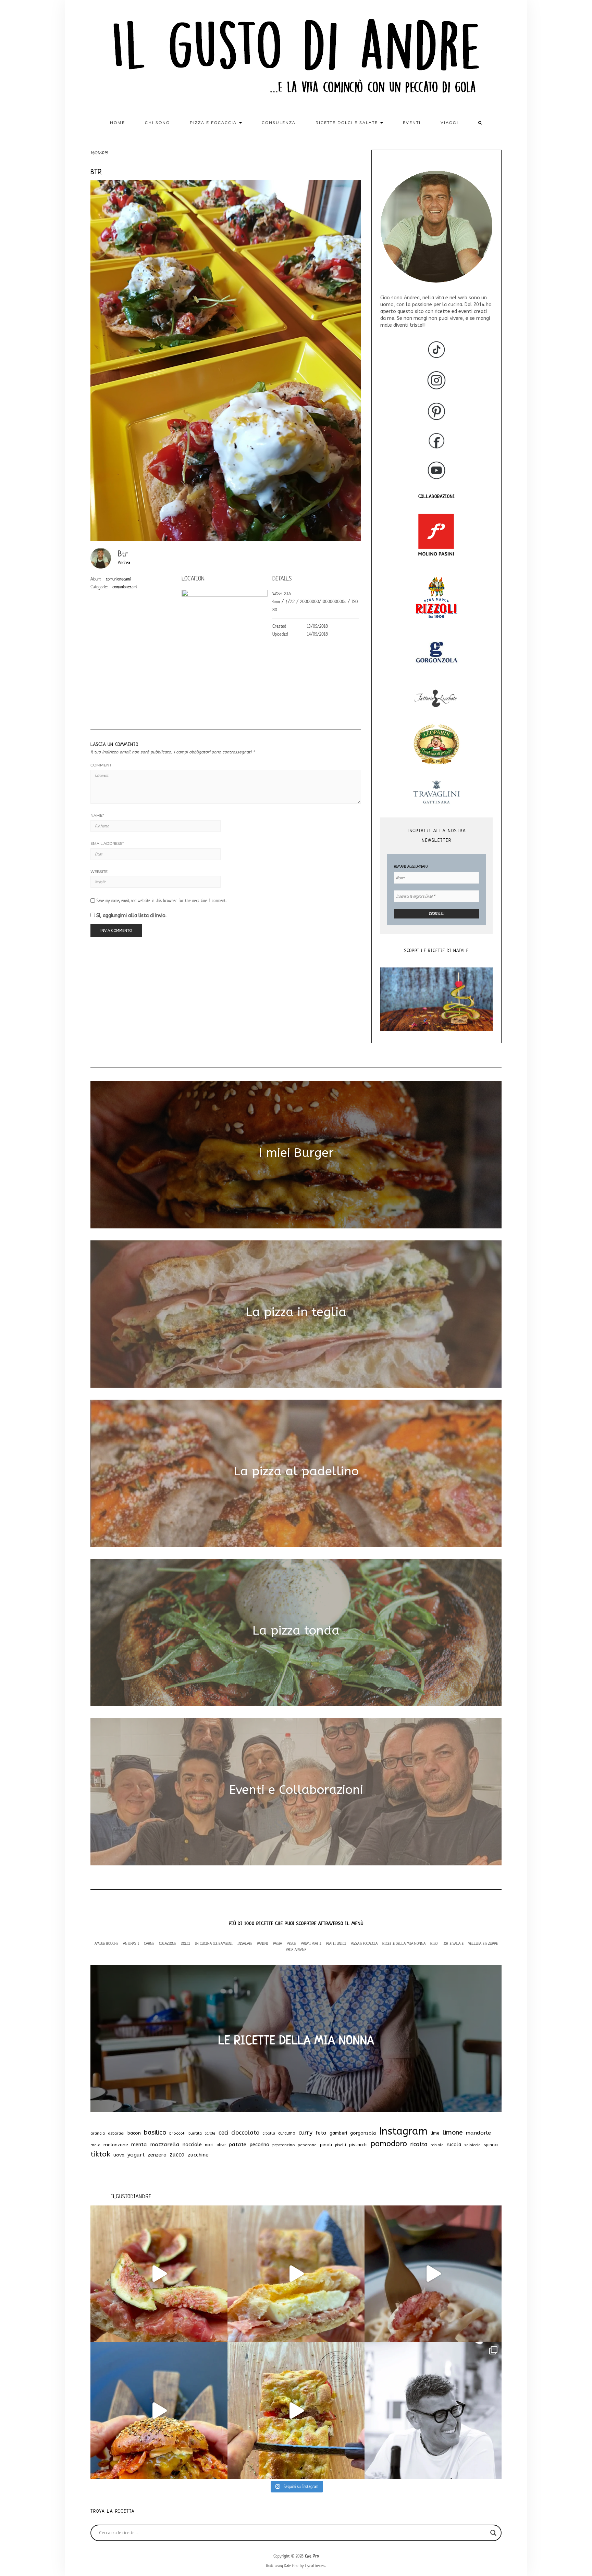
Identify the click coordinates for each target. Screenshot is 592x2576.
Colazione (168, 1943)
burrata (195, 2133)
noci (209, 2145)
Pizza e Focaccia (364, 1943)
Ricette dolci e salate (348, 123)
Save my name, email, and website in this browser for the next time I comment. (162, 901)
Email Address (107, 843)
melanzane (116, 2145)
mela (95, 2145)
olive (221, 2145)
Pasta (277, 1943)
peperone (307, 2145)
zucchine (198, 2155)
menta (139, 2144)
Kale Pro (312, 2556)
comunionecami (118, 579)
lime (435, 2133)
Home (118, 123)
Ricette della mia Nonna (404, 1943)
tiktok (100, 2154)
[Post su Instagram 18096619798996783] (433, 2411)
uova (119, 2155)
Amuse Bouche (106, 1943)
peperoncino (283, 2145)
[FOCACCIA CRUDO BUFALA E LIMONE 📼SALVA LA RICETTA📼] (296, 2274)
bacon (134, 2133)
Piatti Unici (336, 1943)
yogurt (136, 2155)
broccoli (177, 2133)
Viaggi (449, 123)
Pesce (291, 1943)
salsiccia (472, 2145)
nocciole (192, 2144)
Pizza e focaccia (214, 123)
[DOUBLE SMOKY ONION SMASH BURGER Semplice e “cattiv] (159, 2411)
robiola (437, 2145)
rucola (454, 2145)
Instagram (403, 2131)
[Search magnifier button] (493, 2533)
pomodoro (389, 2144)
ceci (223, 2133)
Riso (434, 1943)
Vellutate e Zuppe (483, 1943)
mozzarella (165, 2144)
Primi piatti (311, 1943)
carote (210, 2133)
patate (237, 2144)
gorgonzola (363, 2133)
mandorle (478, 2133)
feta (321, 2133)
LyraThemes (315, 2566)
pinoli (326, 2145)
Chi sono (157, 123)
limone (453, 2133)
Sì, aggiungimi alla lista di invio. (131, 916)
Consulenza (279, 123)
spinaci (491, 2145)
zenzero (157, 2155)
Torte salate (453, 1943)
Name (97, 815)
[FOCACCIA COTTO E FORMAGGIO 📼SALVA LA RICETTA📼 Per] (296, 2411)
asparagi (116, 2133)
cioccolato (245, 2133)
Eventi (412, 123)
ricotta (419, 2144)
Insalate (245, 1943)
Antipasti (131, 1943)
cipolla (269, 2133)
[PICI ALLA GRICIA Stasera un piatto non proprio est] (433, 2274)
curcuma (287, 2133)
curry (305, 2133)
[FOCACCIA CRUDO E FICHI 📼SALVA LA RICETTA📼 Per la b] (159, 2274)
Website (99, 872)
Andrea (124, 562)
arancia (98, 2133)
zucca (177, 2155)
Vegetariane (296, 1949)
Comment (101, 765)
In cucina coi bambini (214, 1943)
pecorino (259, 2145)
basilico (155, 2133)
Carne (149, 1943)
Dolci (186, 1943)
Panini (263, 1943)
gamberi (338, 2133)
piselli (341, 2145)
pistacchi (358, 2145)
